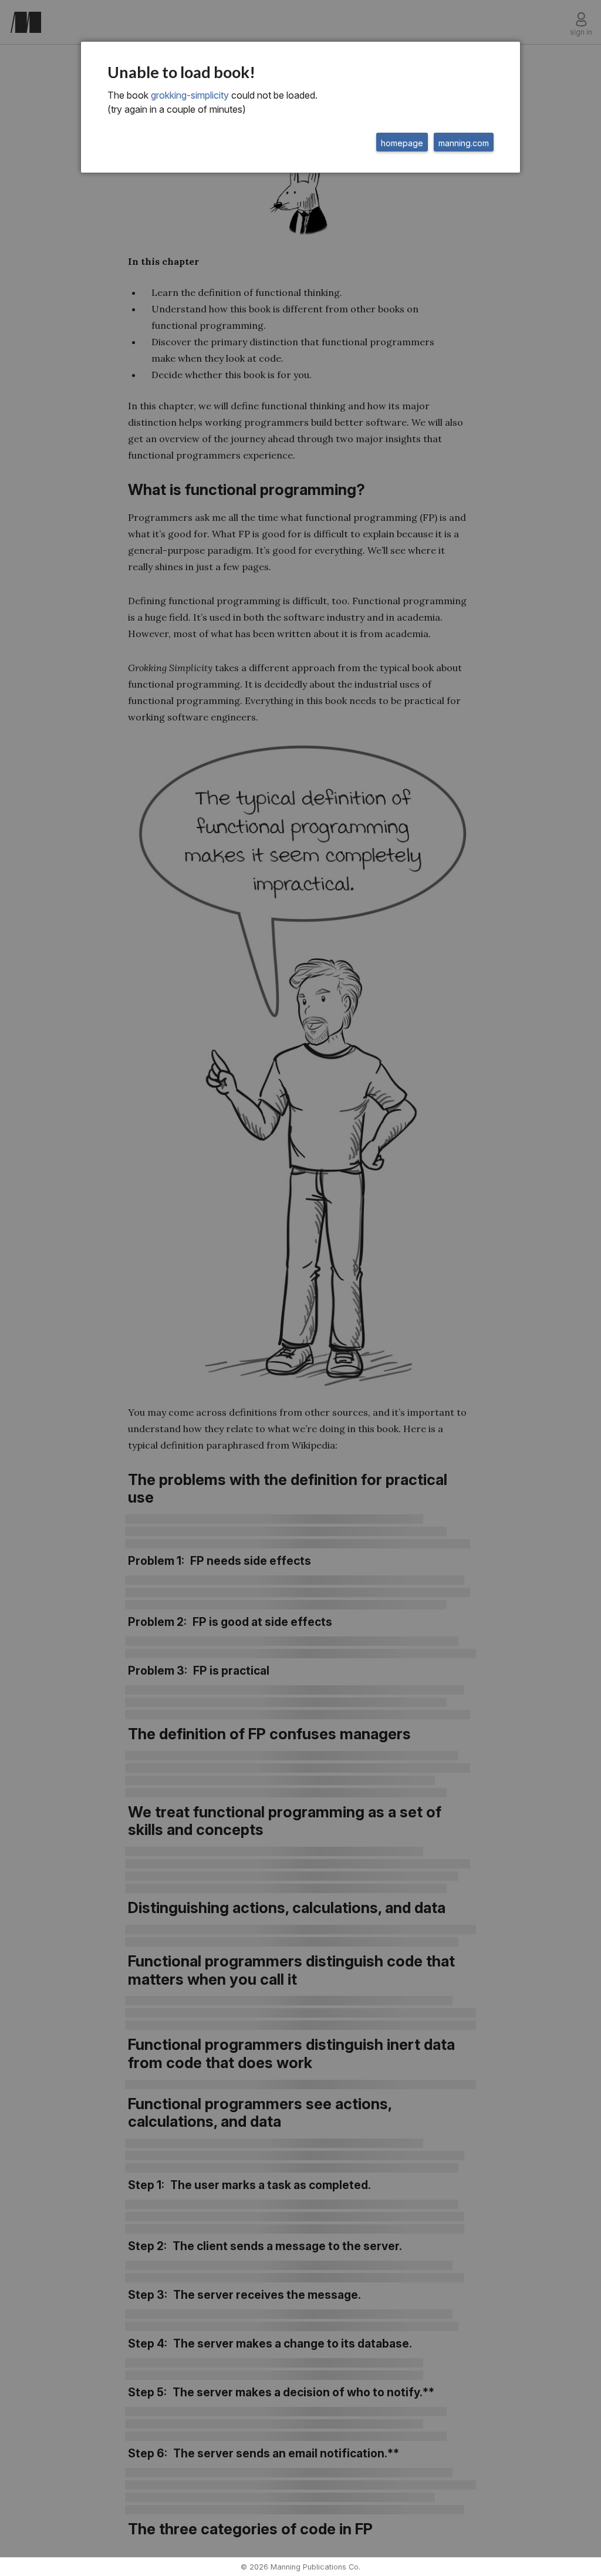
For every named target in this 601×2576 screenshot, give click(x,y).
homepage (402, 143)
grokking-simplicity (190, 95)
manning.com (464, 143)
